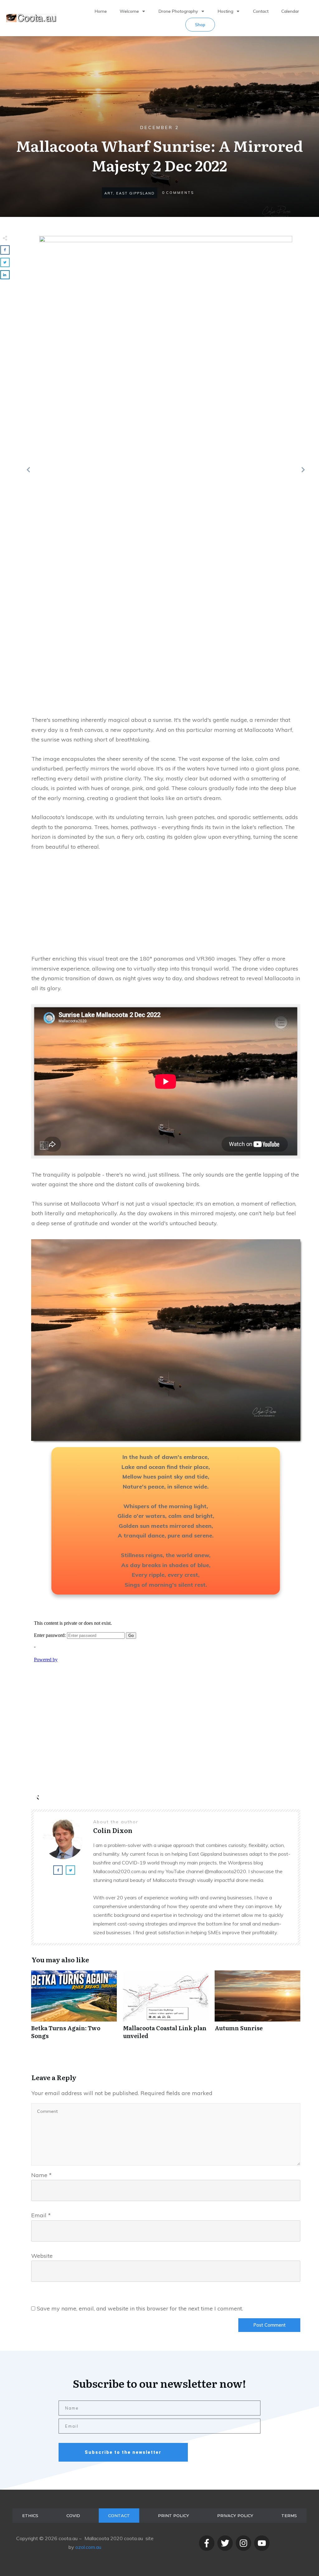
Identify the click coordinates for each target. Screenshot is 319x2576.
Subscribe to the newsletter (123, 2452)
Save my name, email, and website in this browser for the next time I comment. (140, 2308)
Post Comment (269, 2325)
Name (41, 2175)
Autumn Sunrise (257, 2008)
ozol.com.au (88, 2547)
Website (42, 2256)
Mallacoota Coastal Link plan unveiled (166, 2008)
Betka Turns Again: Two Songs (74, 2008)
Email (41, 2215)
